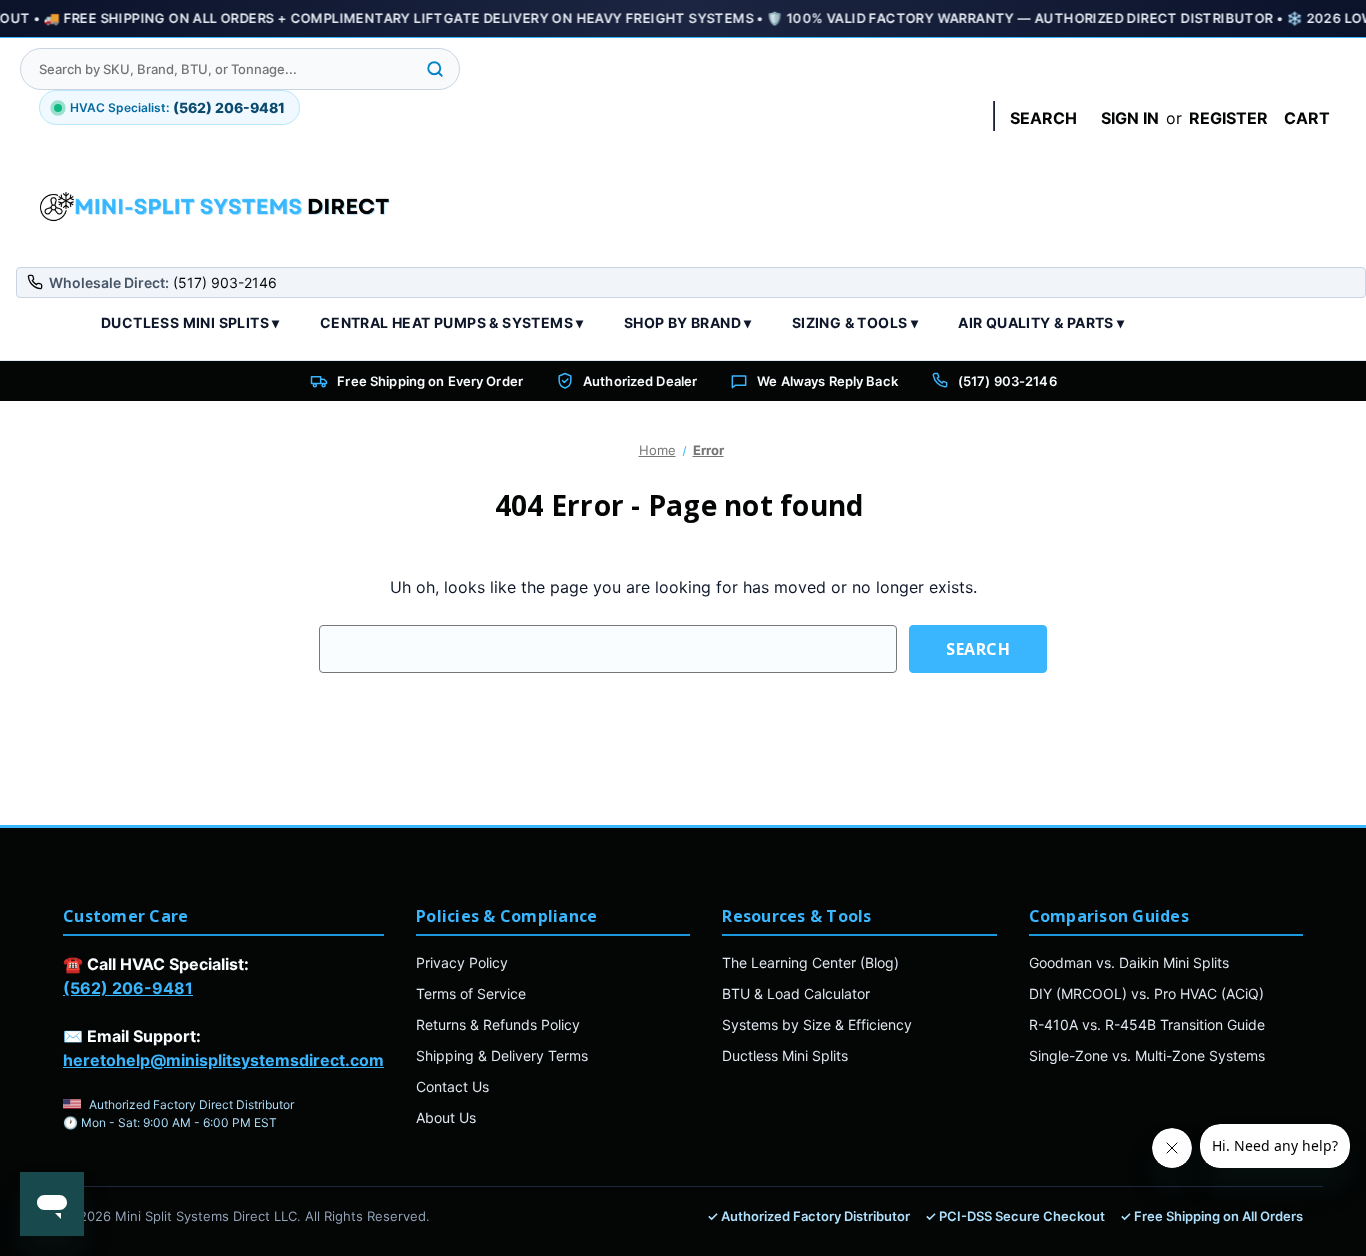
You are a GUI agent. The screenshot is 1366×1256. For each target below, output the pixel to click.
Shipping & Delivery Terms (502, 1055)
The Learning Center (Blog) (810, 962)
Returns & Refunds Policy (498, 1024)
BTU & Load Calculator (796, 993)
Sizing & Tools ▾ (855, 322)
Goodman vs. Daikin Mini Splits (1129, 962)
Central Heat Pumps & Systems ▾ (452, 322)
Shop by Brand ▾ (688, 322)
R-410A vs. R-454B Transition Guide (1147, 1024)
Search (1043, 118)
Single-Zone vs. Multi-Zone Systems (1147, 1055)
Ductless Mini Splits (785, 1055)
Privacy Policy (462, 962)
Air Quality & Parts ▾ (1041, 322)
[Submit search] (435, 69)
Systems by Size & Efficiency (817, 1024)
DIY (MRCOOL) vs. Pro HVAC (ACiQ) (1146, 993)
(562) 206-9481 (128, 988)
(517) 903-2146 (1007, 381)
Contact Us (452, 1086)
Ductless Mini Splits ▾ (190, 322)
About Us (446, 1117)
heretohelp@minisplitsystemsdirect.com (223, 1060)
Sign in (1130, 118)
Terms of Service (471, 993)
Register (1228, 118)
